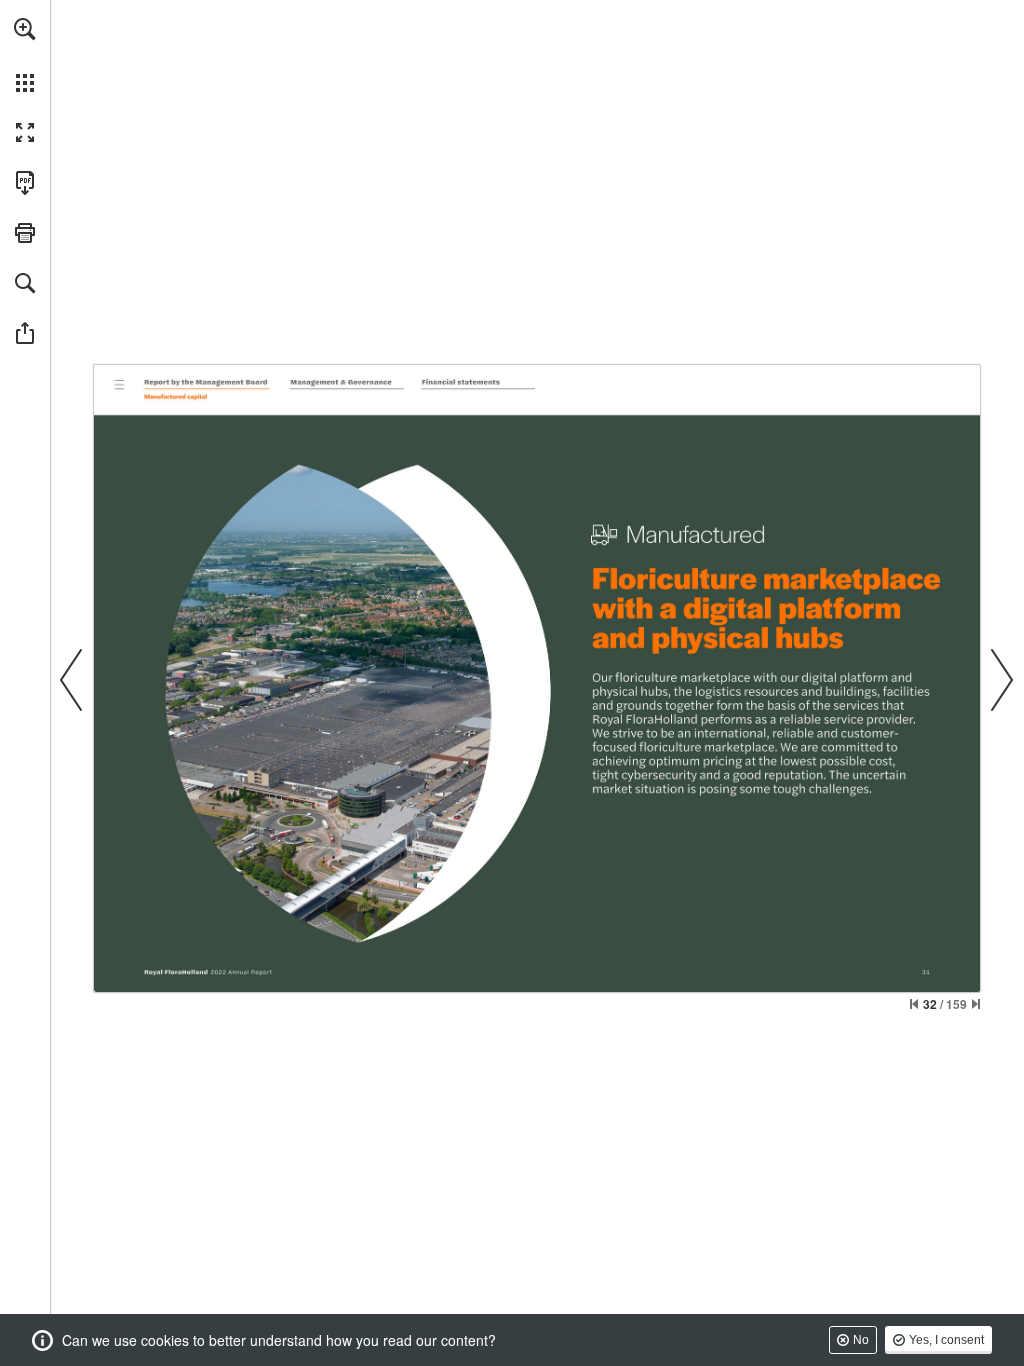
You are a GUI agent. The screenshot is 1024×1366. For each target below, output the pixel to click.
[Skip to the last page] (976, 1004)
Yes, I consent (946, 1340)
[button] (25, 29)
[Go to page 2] (119, 383)
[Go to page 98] (346, 383)
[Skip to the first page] (914, 1004)
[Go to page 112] (479, 383)
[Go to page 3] (207, 383)
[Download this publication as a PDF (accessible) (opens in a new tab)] (25, 183)
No (861, 1340)
